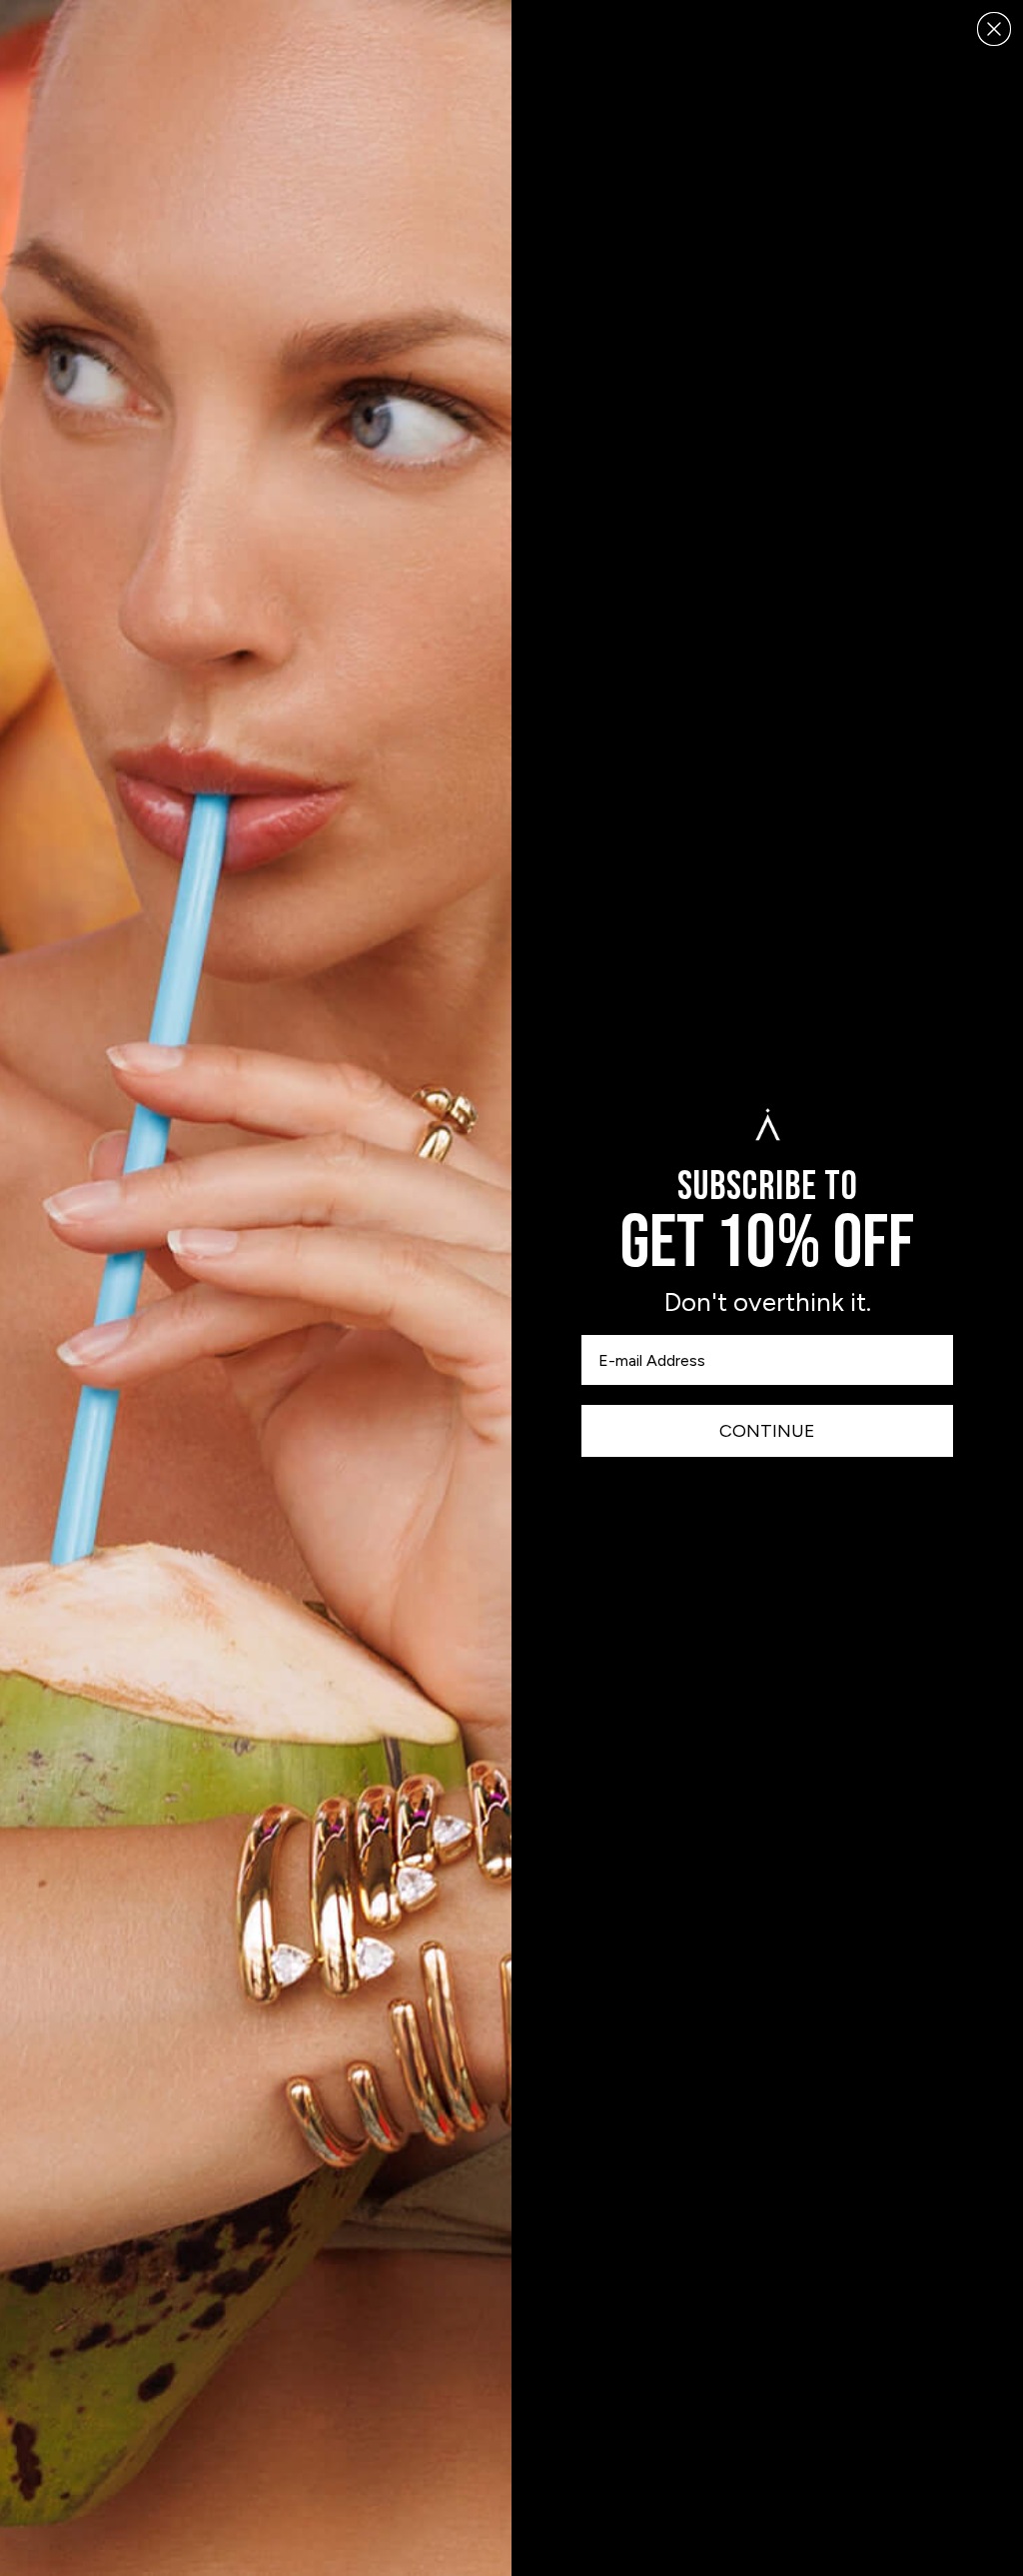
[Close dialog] (994, 29)
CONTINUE (767, 1431)
